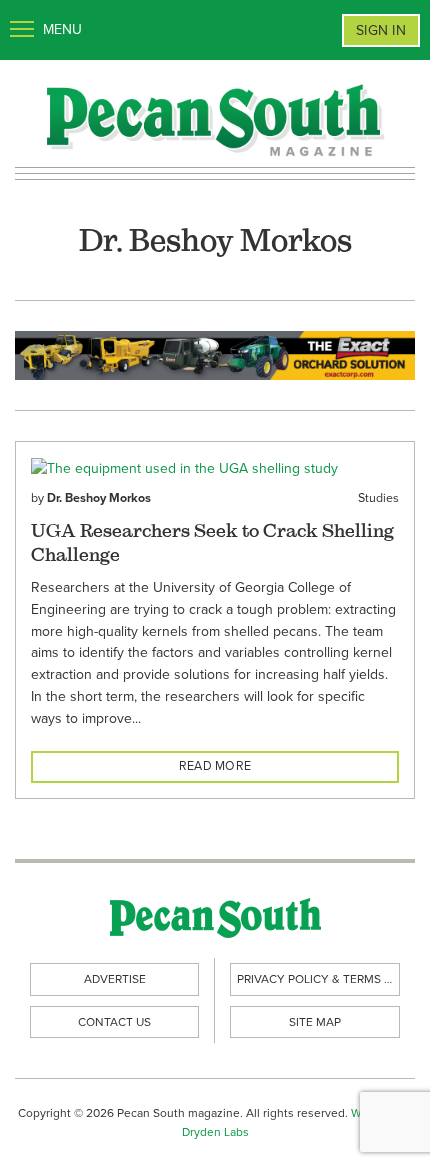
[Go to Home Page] (215, 118)
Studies (378, 498)
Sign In (381, 30)
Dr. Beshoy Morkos (99, 498)
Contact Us (114, 1022)
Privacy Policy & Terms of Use (318, 979)
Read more (215, 766)
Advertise (115, 979)
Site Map (315, 1022)
